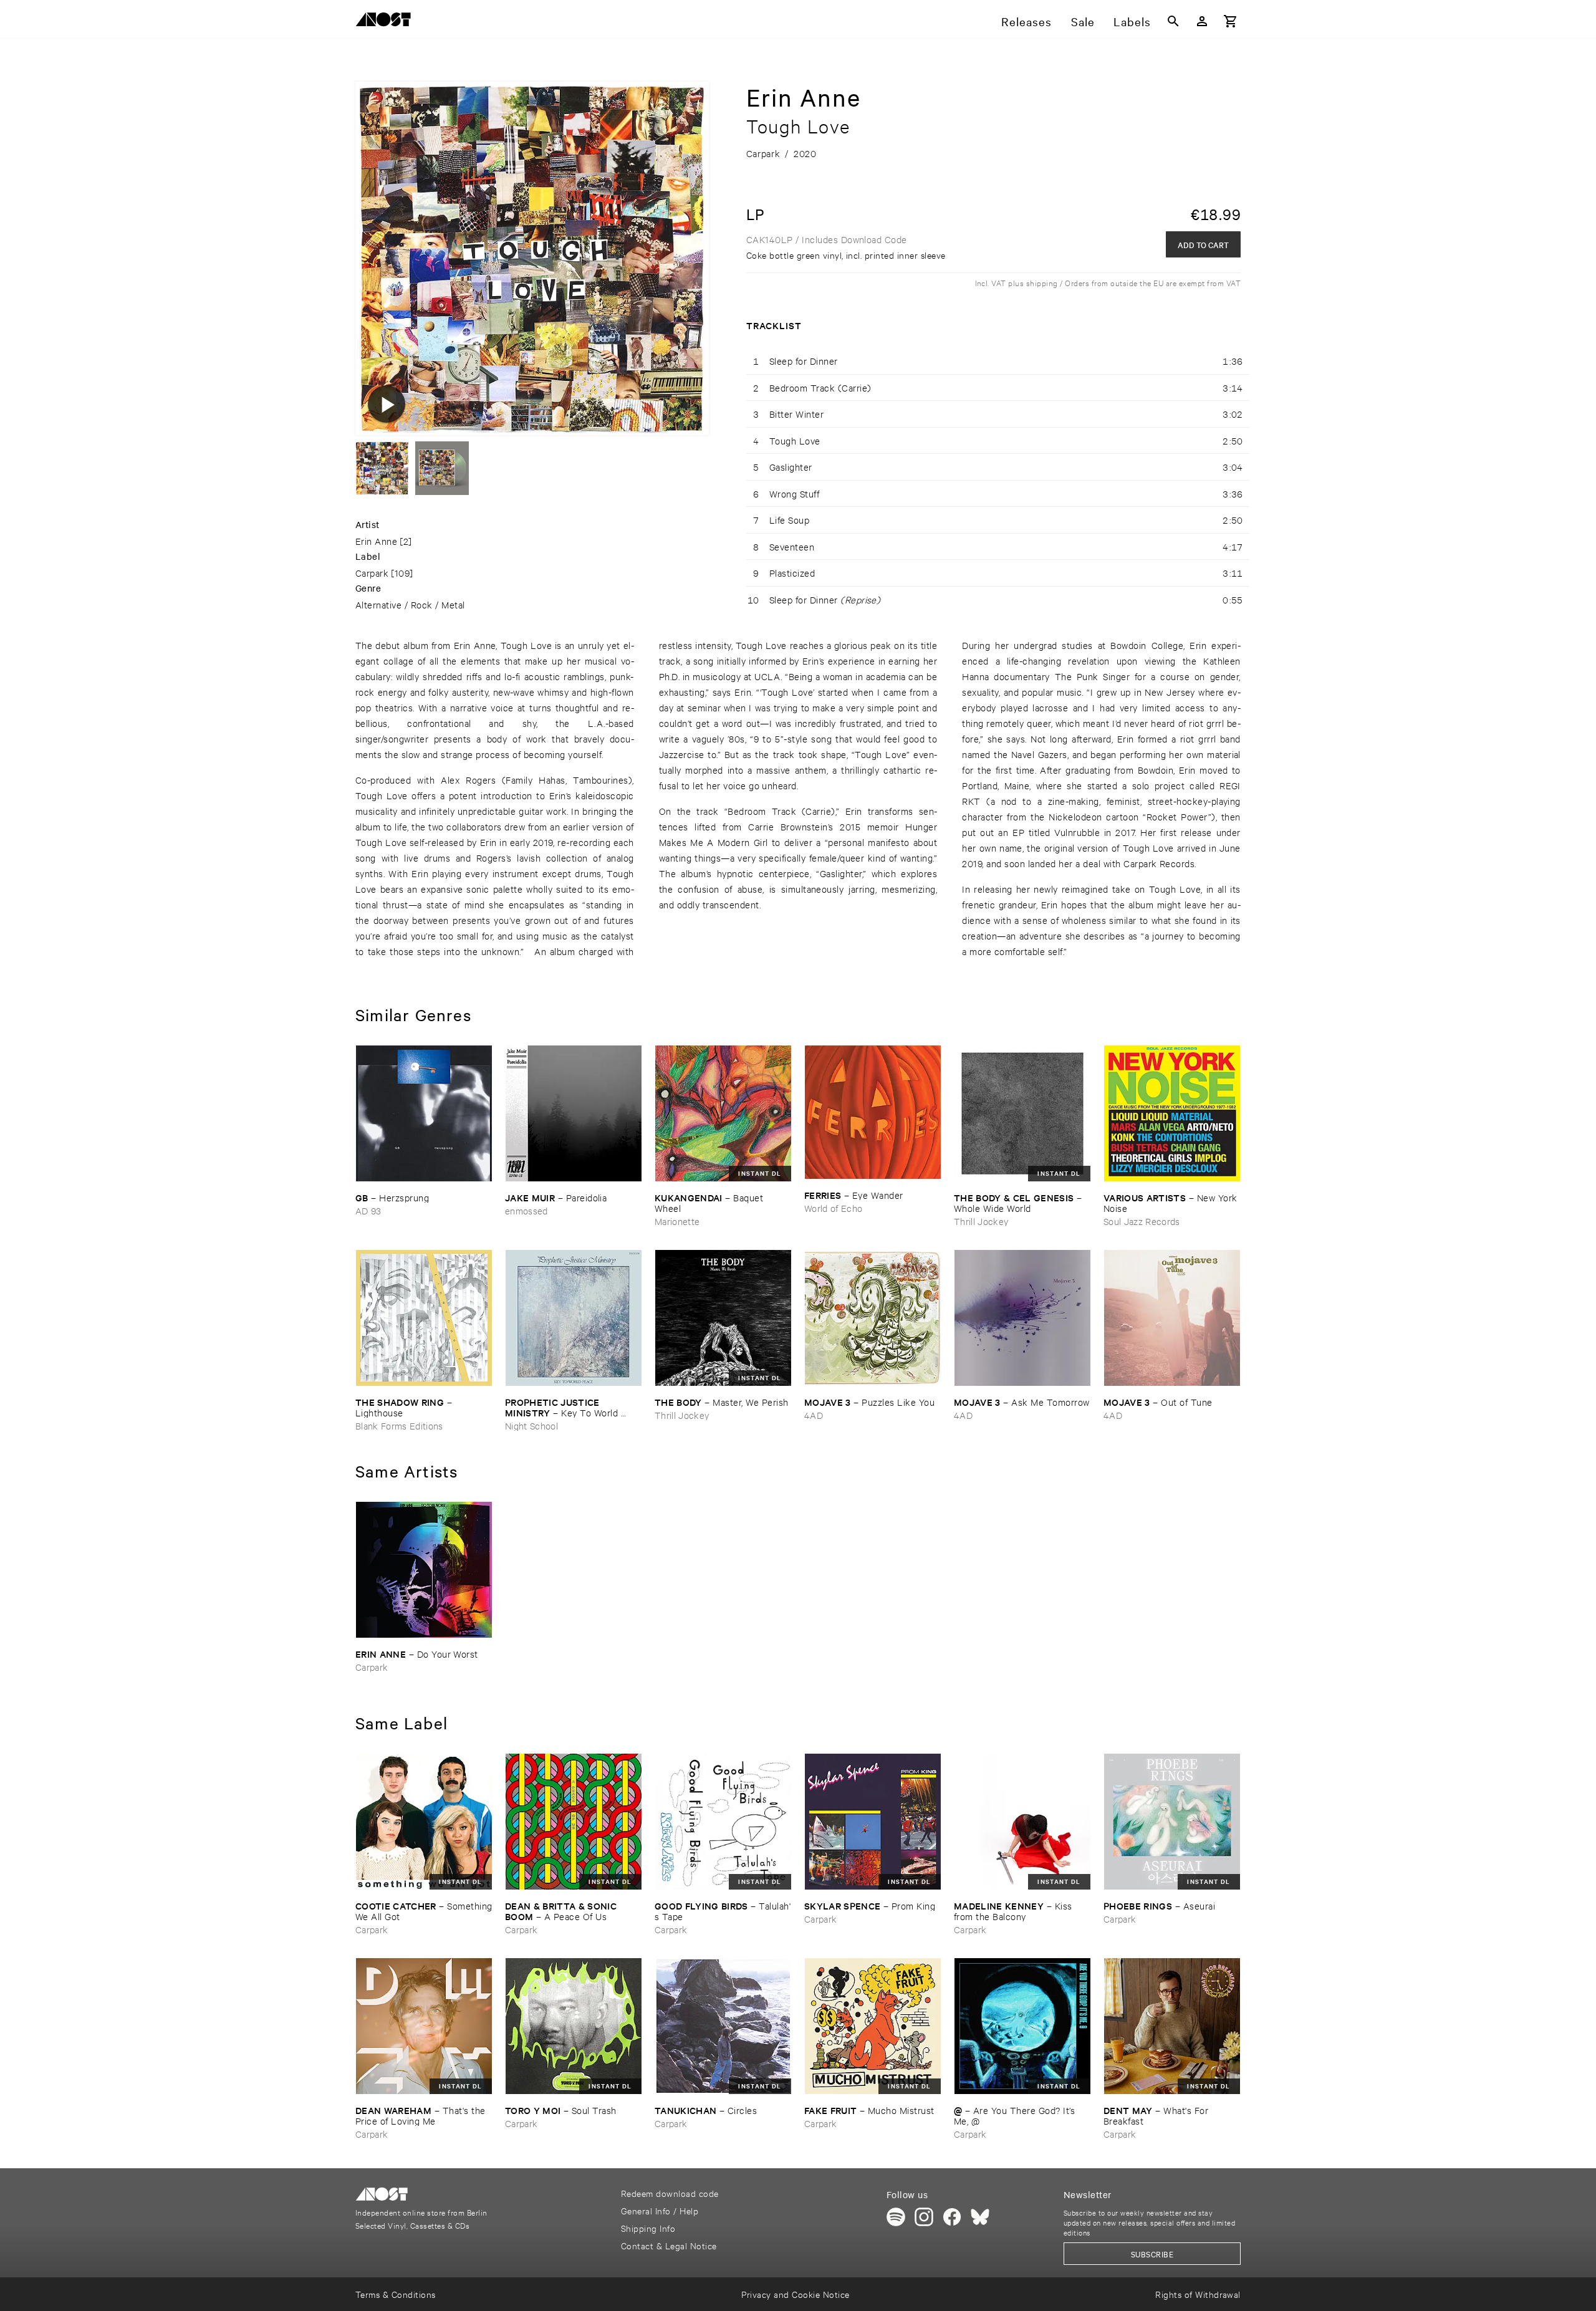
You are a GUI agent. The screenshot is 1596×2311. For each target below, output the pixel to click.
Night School (531, 1425)
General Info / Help (660, 2210)
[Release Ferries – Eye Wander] (873, 1112)
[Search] (1173, 21)
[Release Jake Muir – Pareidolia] (574, 1113)
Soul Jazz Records (1142, 1221)
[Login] (1202, 21)
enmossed (526, 1210)
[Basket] (1231, 21)
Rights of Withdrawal (1198, 2294)
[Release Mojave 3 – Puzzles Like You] (873, 1318)
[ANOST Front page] (387, 22)
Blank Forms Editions (399, 1425)
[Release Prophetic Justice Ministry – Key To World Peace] (574, 1318)
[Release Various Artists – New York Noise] (1172, 1113)
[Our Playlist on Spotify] (896, 2217)
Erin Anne (376, 541)
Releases (1026, 21)
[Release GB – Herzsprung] (424, 1113)
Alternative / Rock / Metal (410, 604)
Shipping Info (648, 2228)
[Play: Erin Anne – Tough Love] (387, 404)
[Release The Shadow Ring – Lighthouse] (424, 1318)
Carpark (372, 573)
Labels (1132, 21)
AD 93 (368, 1210)
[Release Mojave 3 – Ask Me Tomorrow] (1022, 1318)
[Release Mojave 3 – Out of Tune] (1172, 1318)
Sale (1083, 21)
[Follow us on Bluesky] (980, 2217)
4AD (814, 1415)
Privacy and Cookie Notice (795, 2294)
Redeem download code (670, 2193)
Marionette (677, 1221)
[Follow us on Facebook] (952, 2217)
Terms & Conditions (396, 2294)
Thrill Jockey (981, 1221)
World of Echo (833, 1208)
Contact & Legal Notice (669, 2245)
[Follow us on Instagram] (924, 2217)
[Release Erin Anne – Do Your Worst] (424, 1570)
